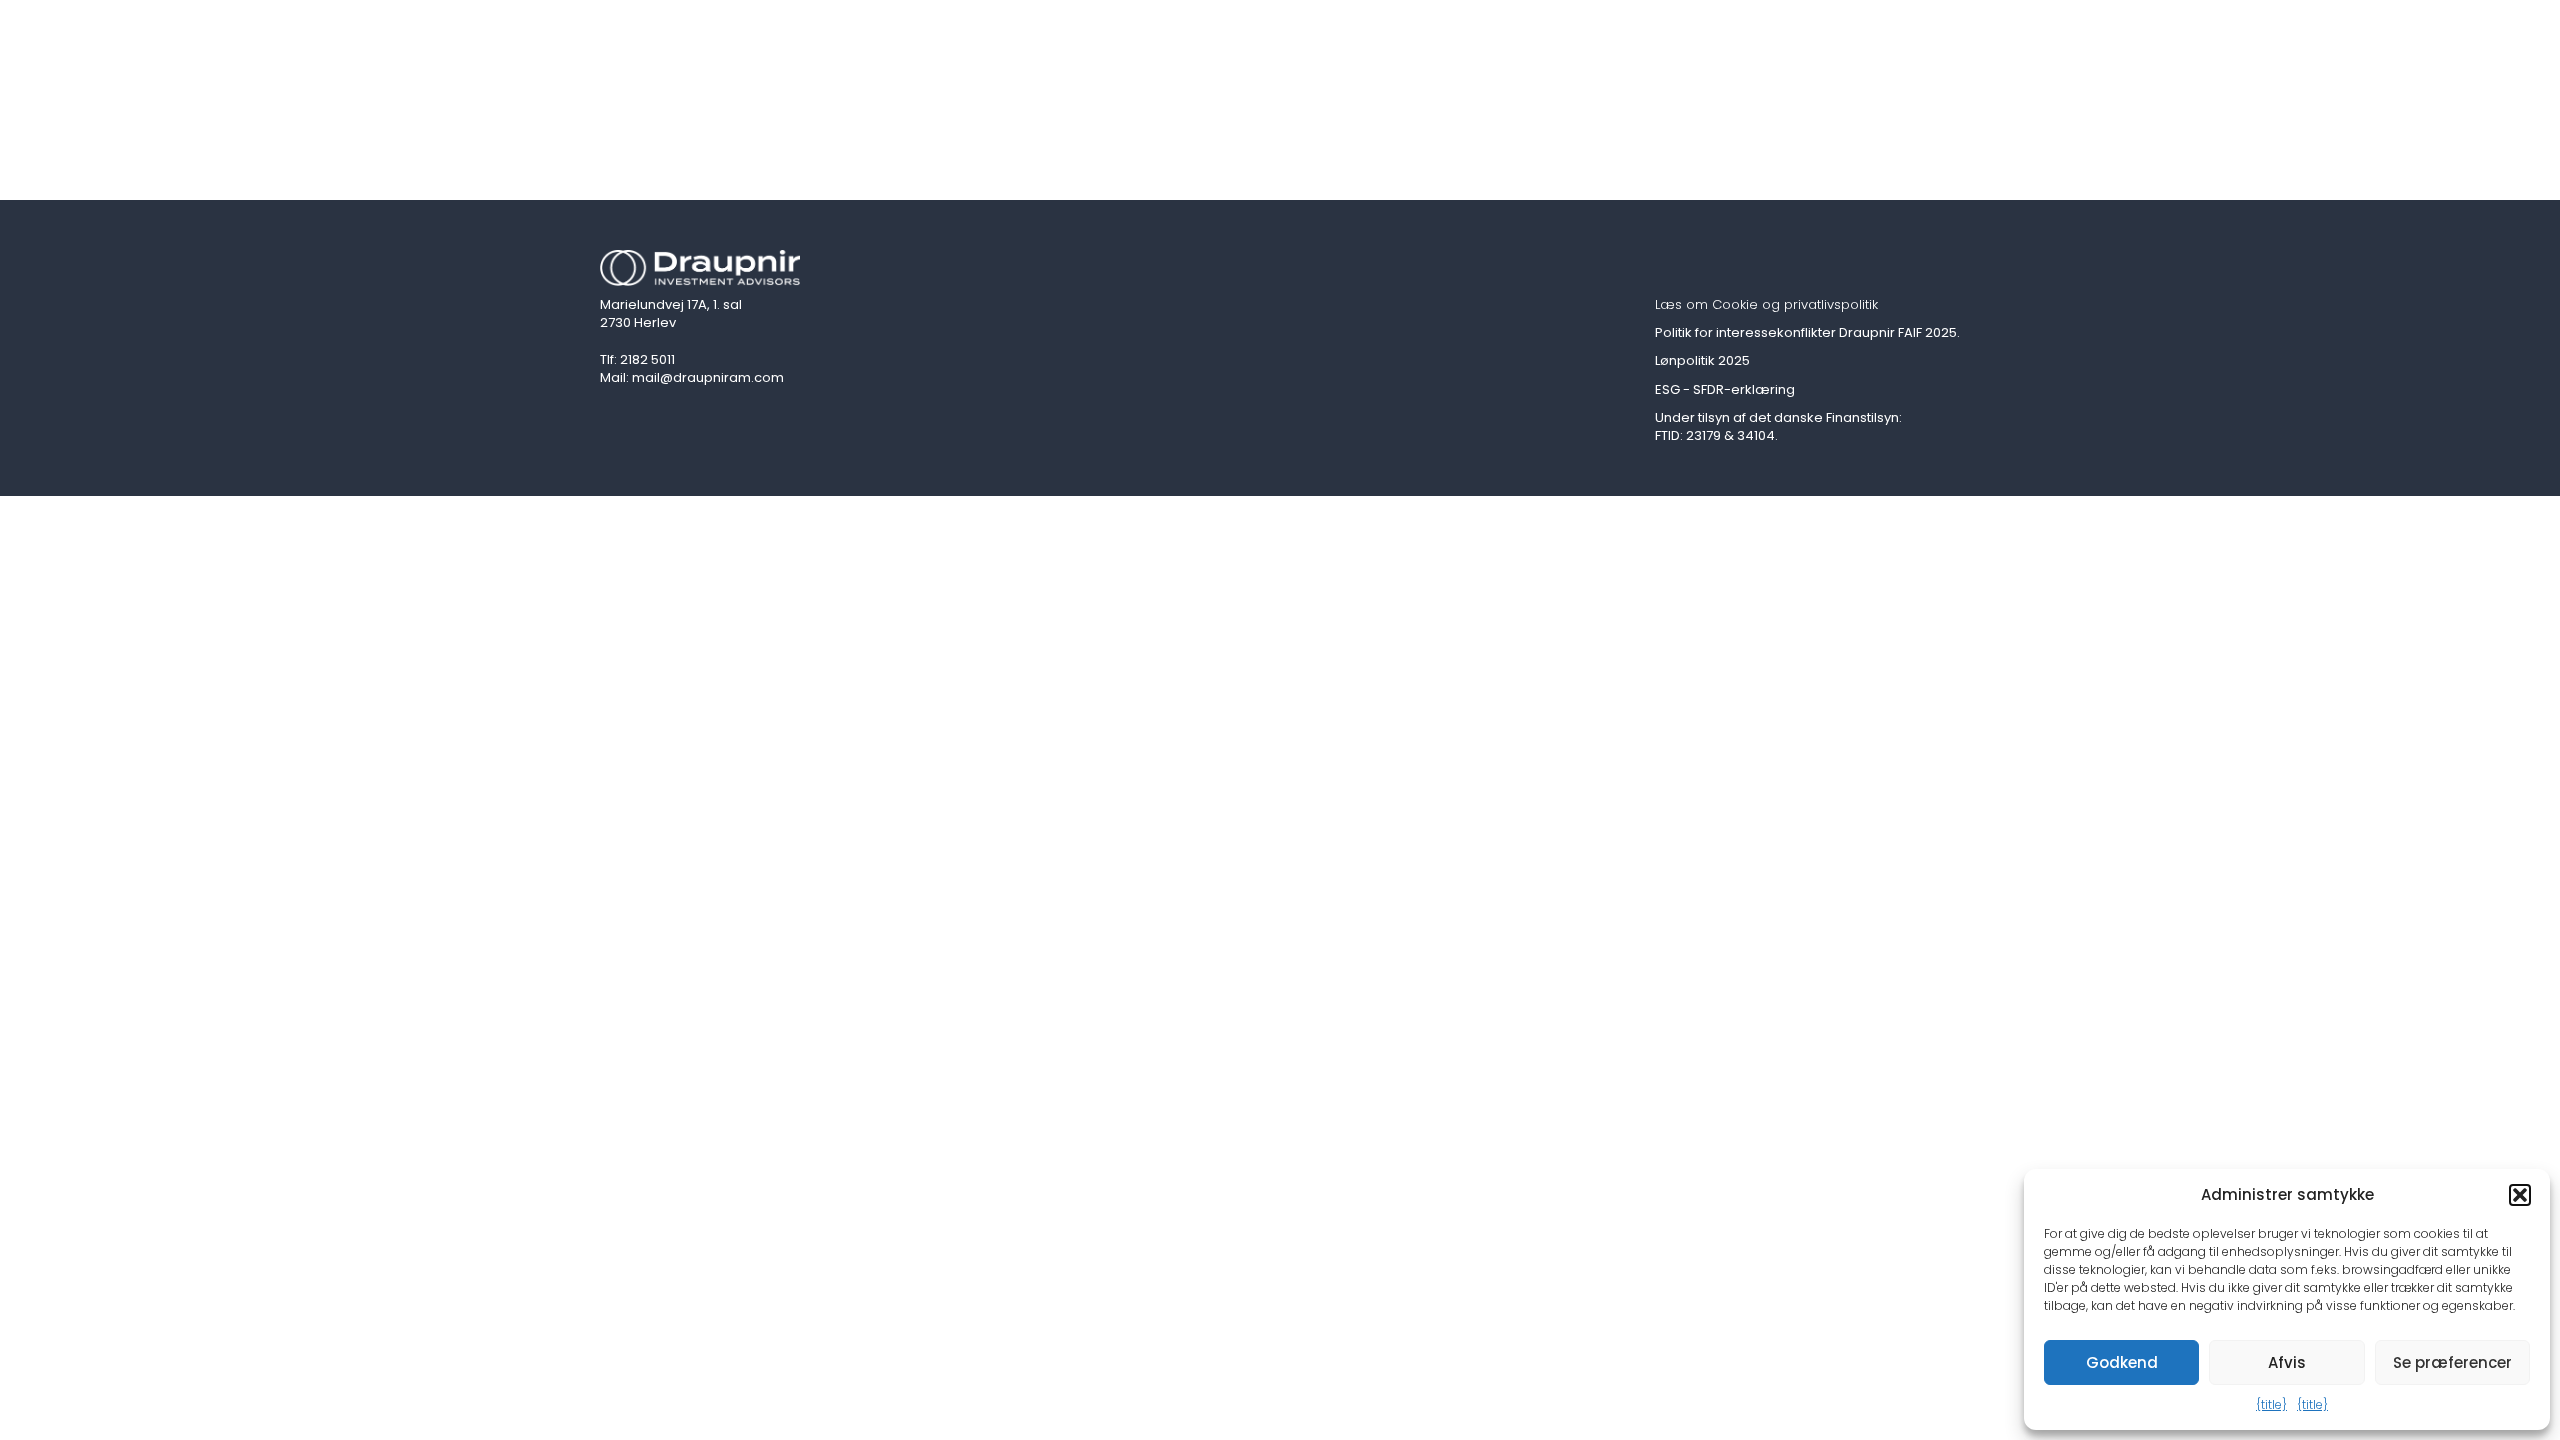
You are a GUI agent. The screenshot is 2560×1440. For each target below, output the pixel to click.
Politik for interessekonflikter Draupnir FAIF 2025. (1807, 332)
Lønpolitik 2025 (1702, 360)
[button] (2520, 1195)
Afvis (2287, 1362)
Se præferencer (2452, 1362)
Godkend (2122, 1362)
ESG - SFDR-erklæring (1725, 389)
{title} (2271, 1404)
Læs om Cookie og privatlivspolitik (1766, 305)
